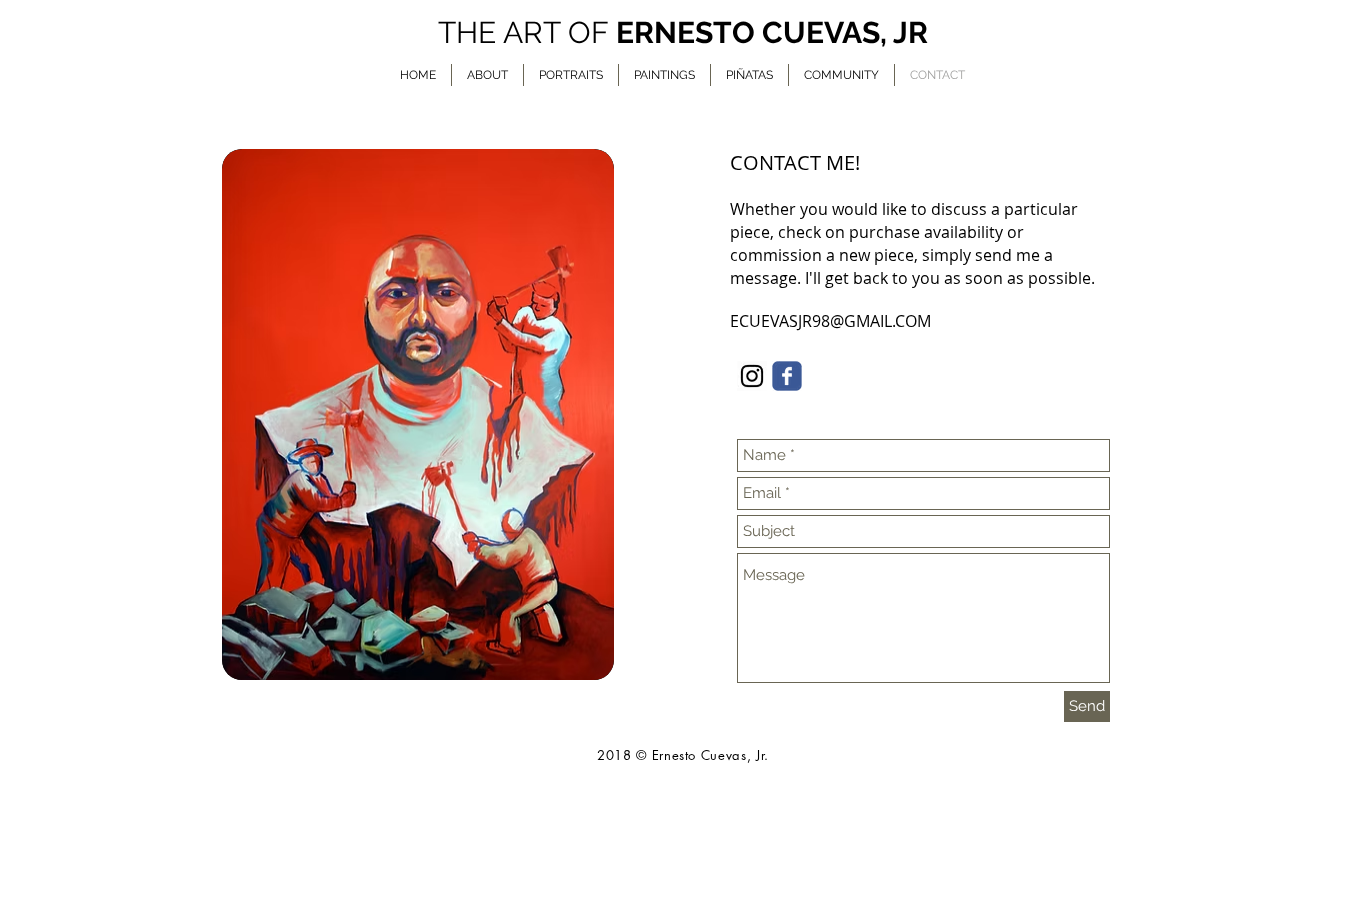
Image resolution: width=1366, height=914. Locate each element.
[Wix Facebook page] (787, 376)
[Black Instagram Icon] (752, 376)
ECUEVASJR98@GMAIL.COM (830, 321)
